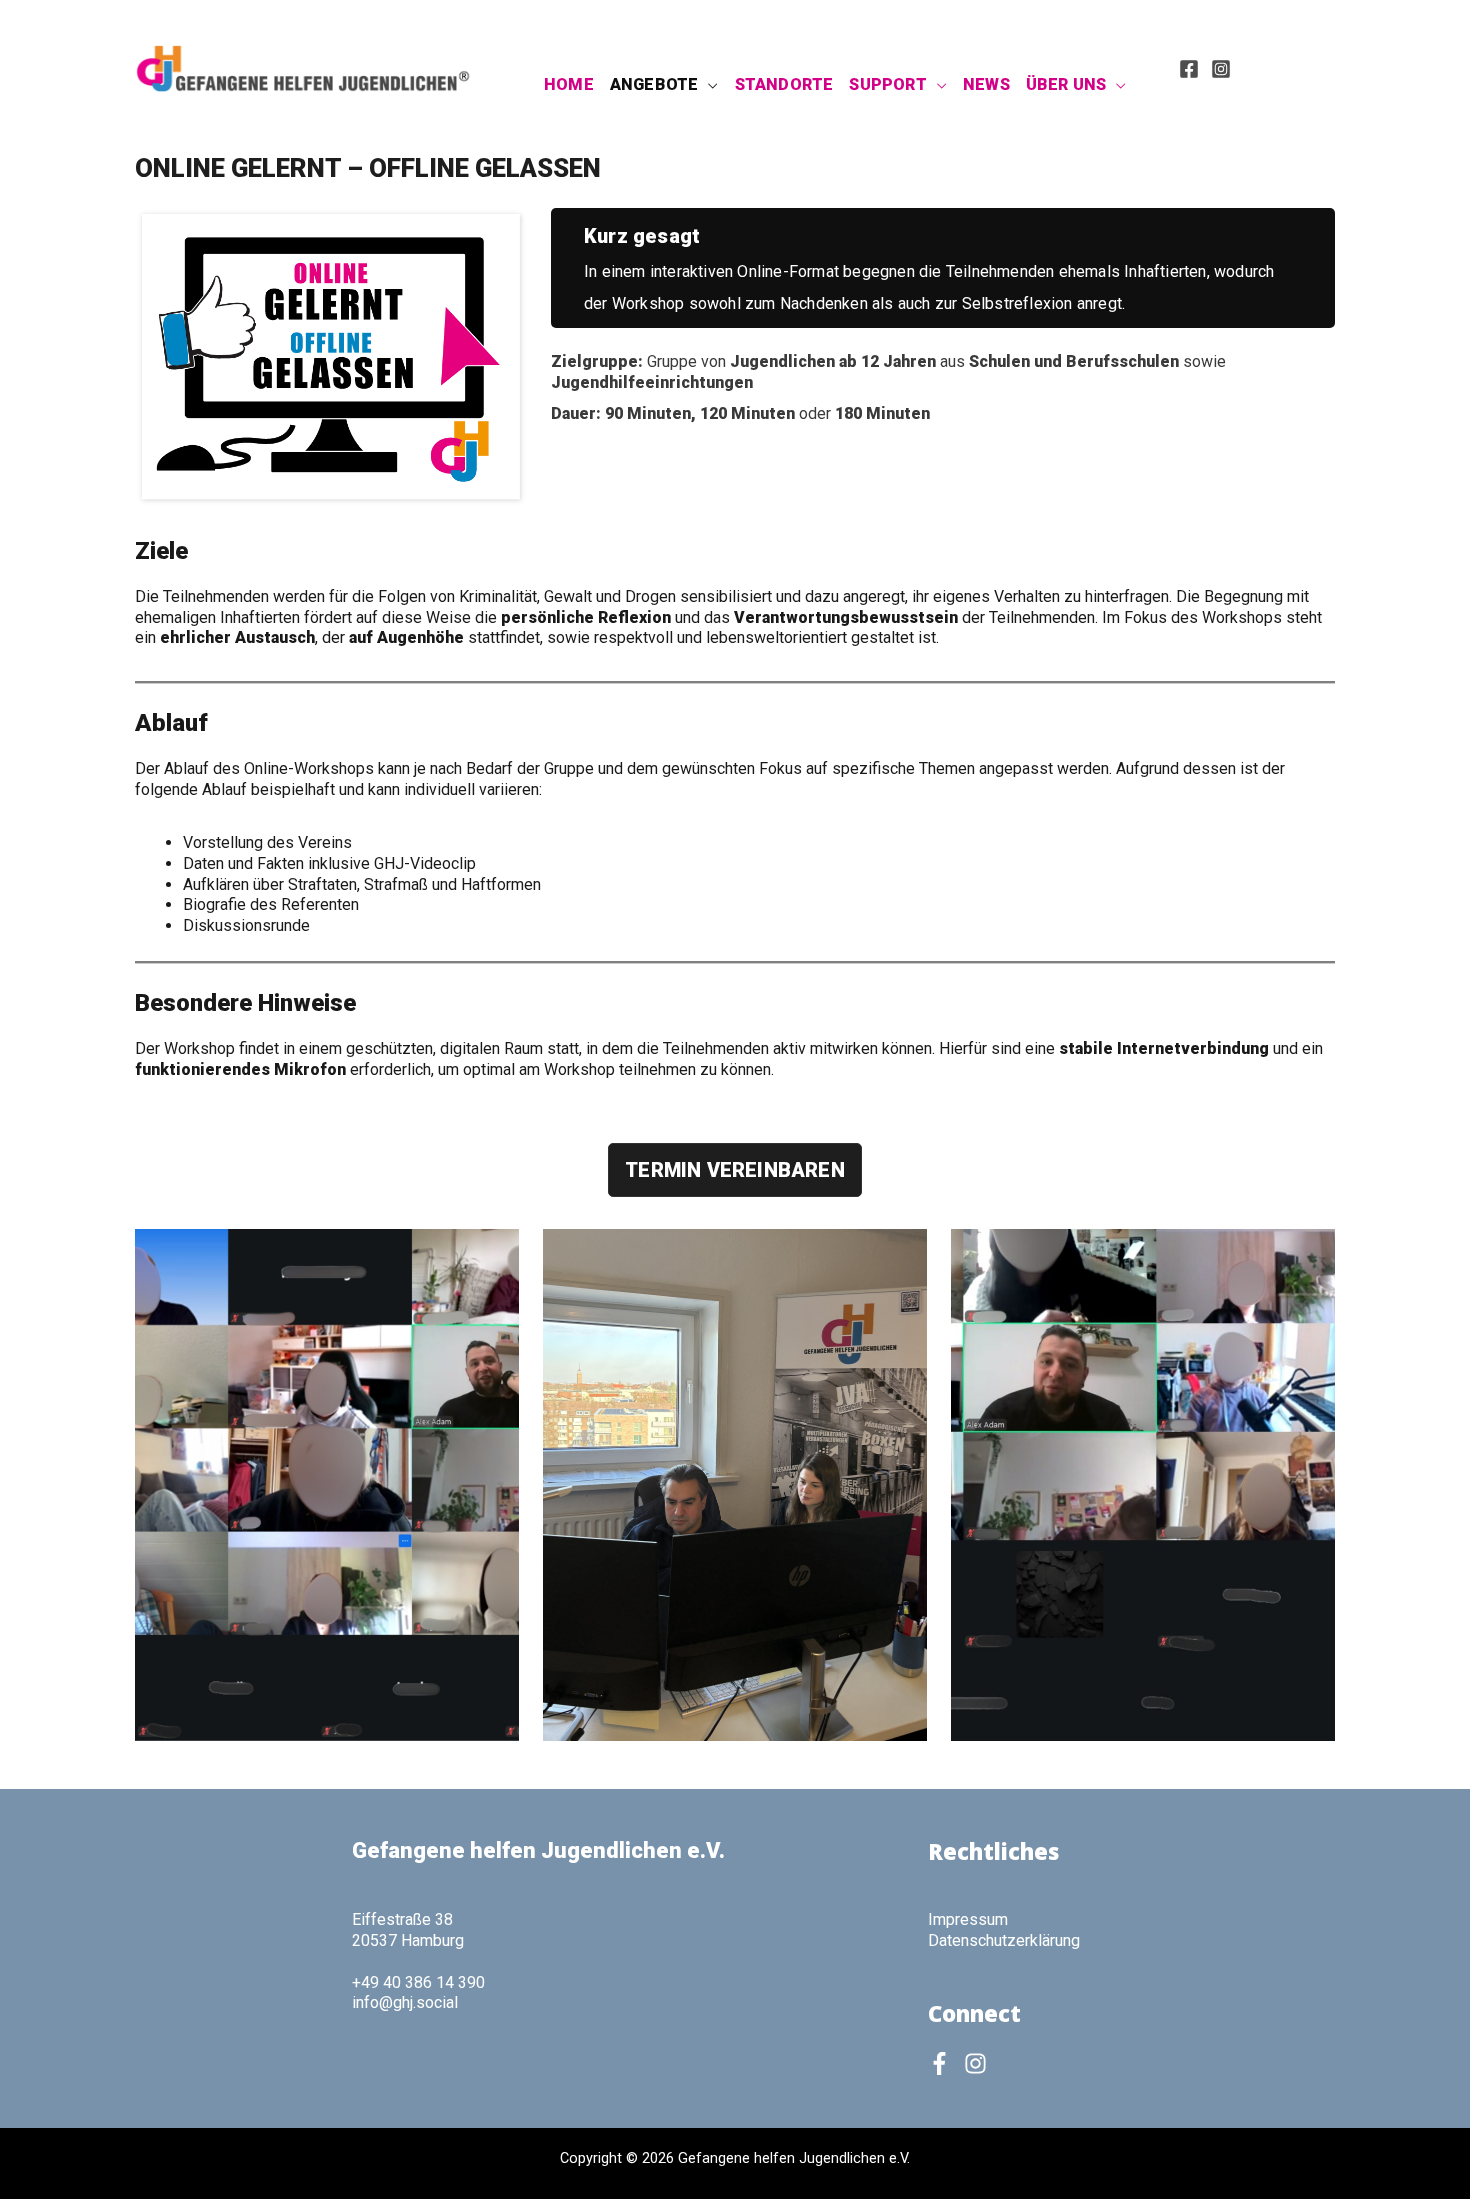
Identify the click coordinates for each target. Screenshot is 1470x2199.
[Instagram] (1221, 69)
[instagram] (979, 2063)
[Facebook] (1189, 69)
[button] (708, 85)
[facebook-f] (944, 2063)
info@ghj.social (405, 2002)
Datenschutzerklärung (1004, 1940)
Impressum (968, 1919)
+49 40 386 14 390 (418, 1982)
